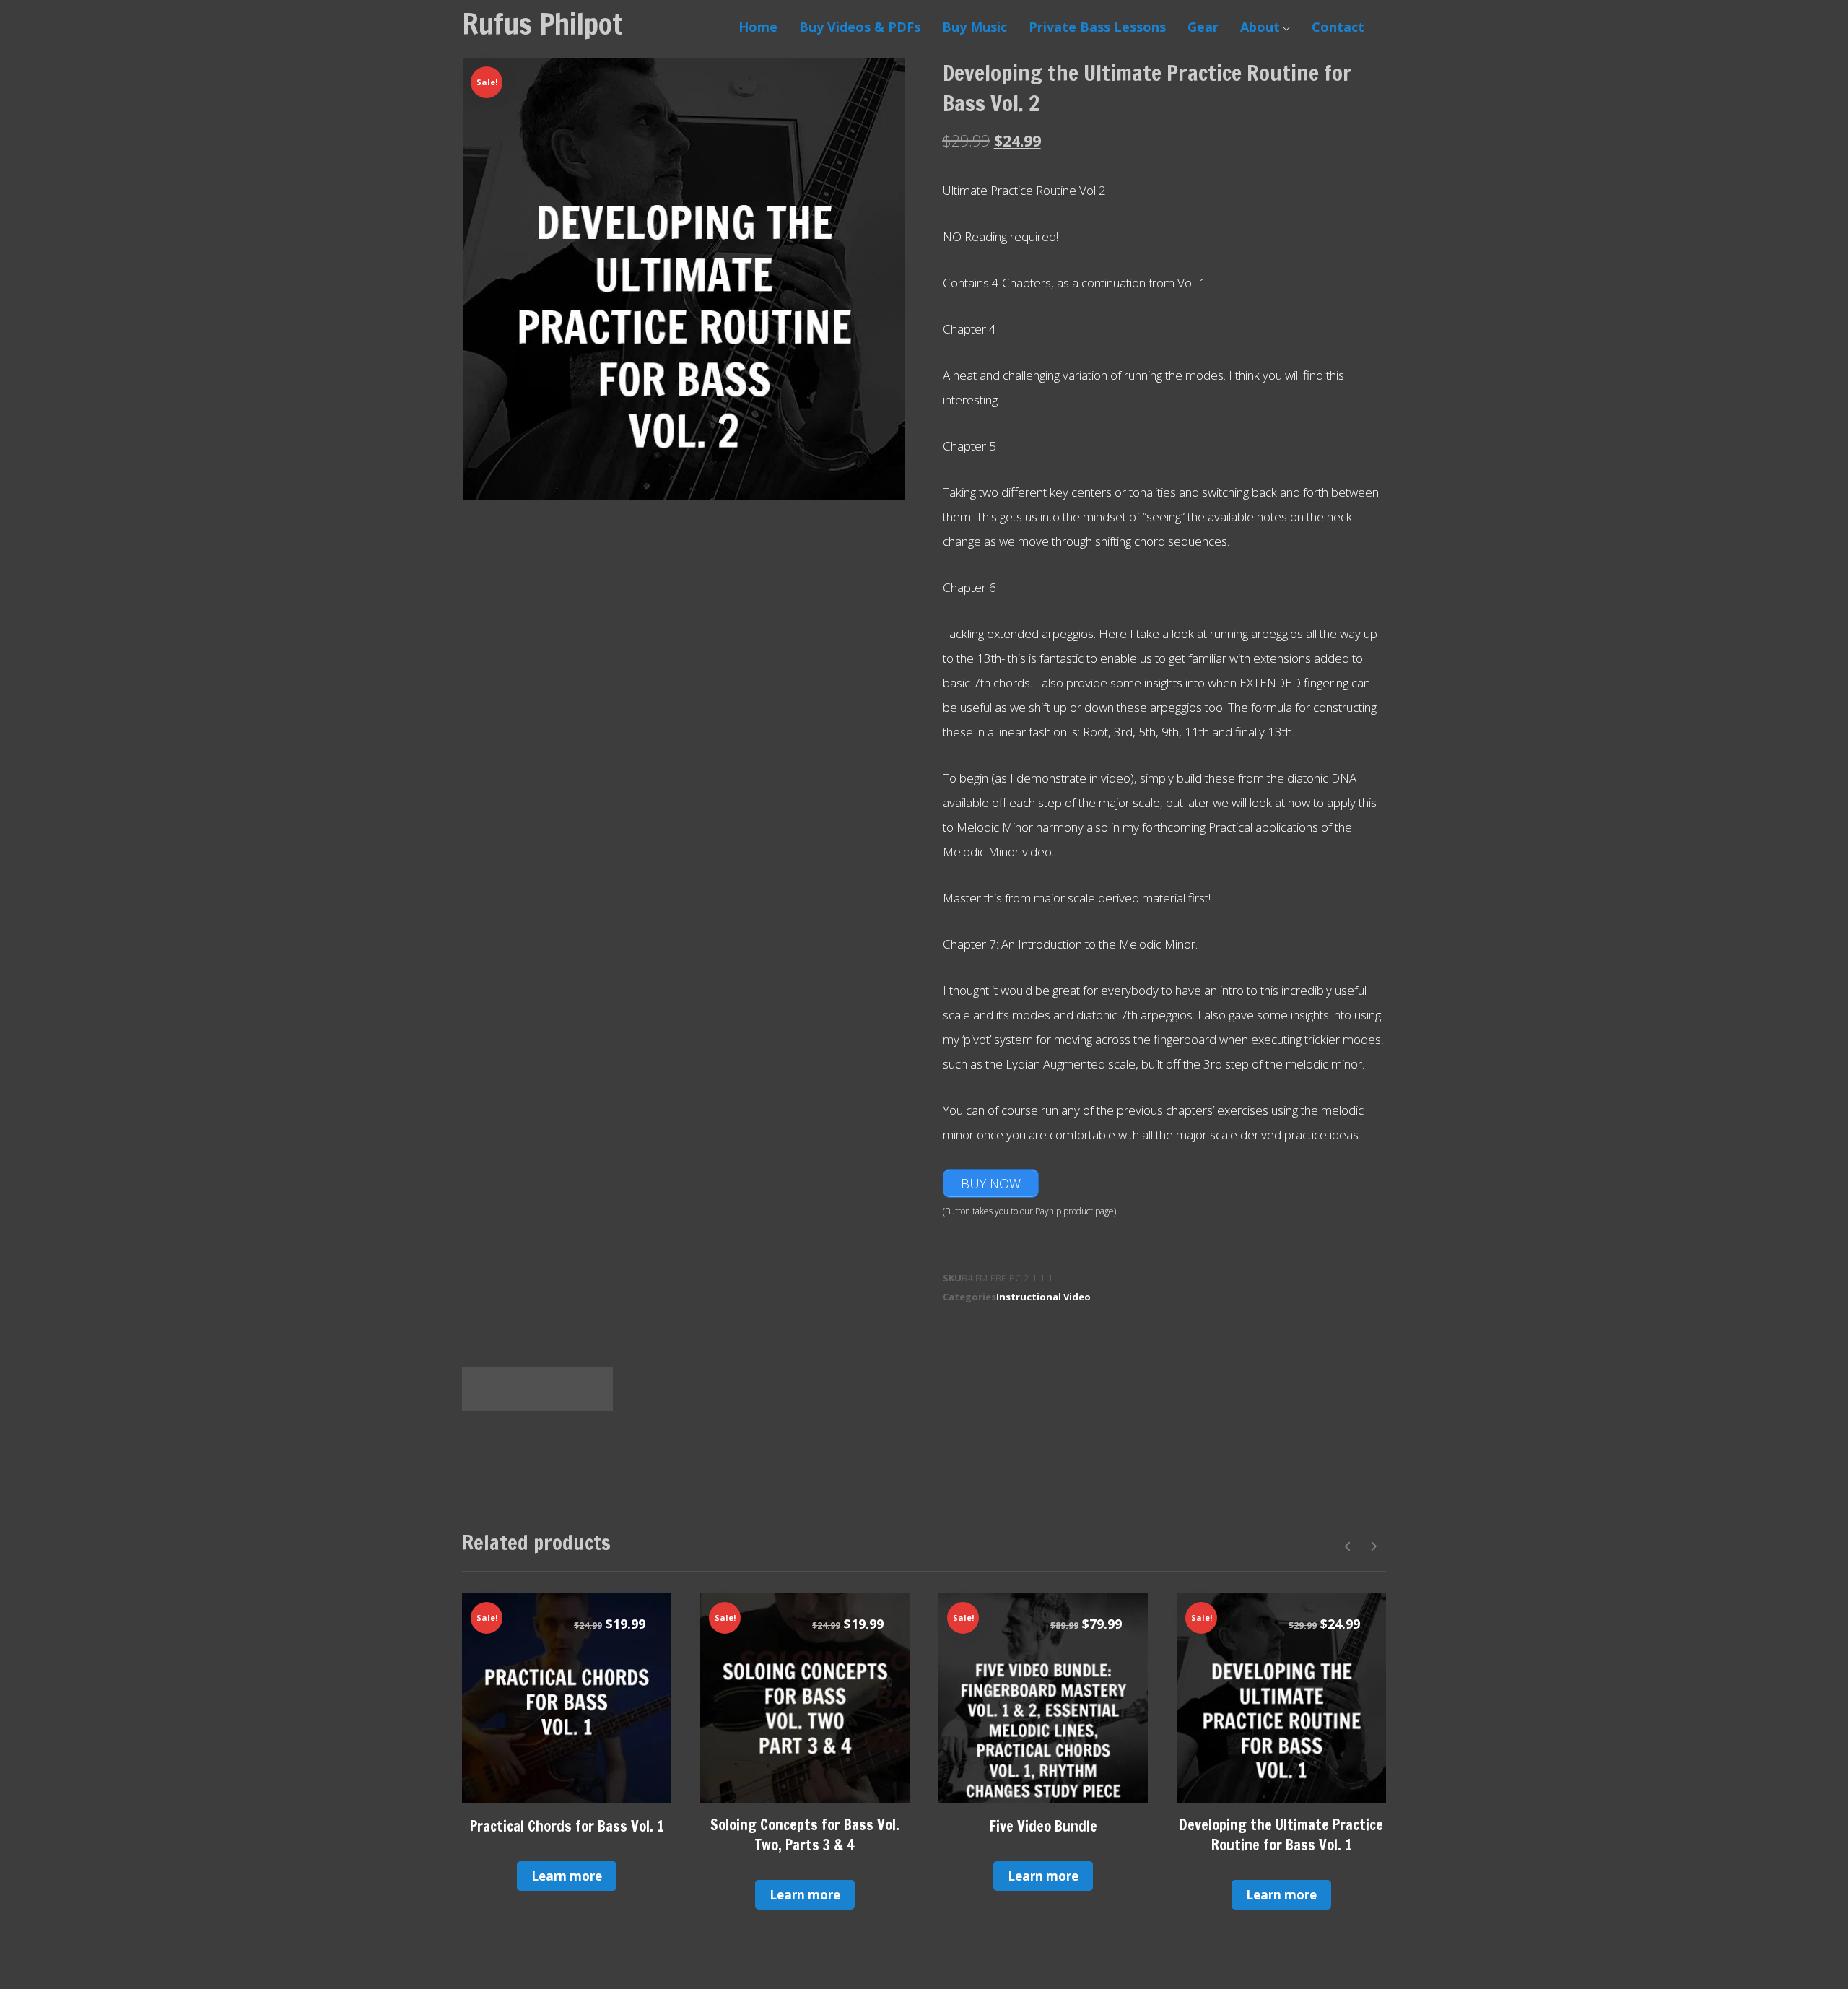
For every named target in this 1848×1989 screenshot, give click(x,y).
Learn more (567, 1876)
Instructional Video (1043, 1297)
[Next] (1373, 1546)
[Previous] (1348, 1546)
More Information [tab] (537, 1388)
